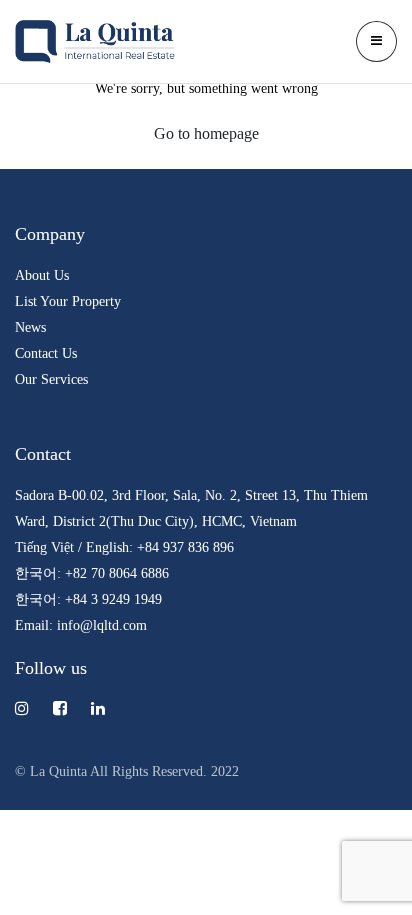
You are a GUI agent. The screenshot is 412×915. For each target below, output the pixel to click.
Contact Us (46, 353)
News (30, 327)
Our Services (51, 379)
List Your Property (68, 301)
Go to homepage (206, 133)
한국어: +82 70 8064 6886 (92, 573)
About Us (42, 275)
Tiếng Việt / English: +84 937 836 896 (124, 547)
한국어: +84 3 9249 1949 (88, 599)
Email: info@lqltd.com (81, 625)
